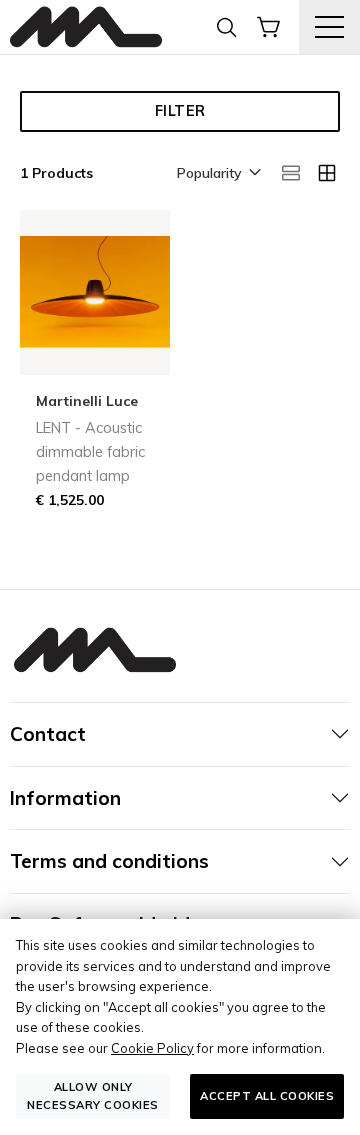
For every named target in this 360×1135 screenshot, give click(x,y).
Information (65, 798)
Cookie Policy (152, 1048)
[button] (217, 174)
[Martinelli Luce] (86, 27)
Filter (180, 111)
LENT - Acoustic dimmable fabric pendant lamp (90, 452)
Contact (48, 734)
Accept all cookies (267, 1096)
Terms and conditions (109, 861)
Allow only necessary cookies (93, 1095)
